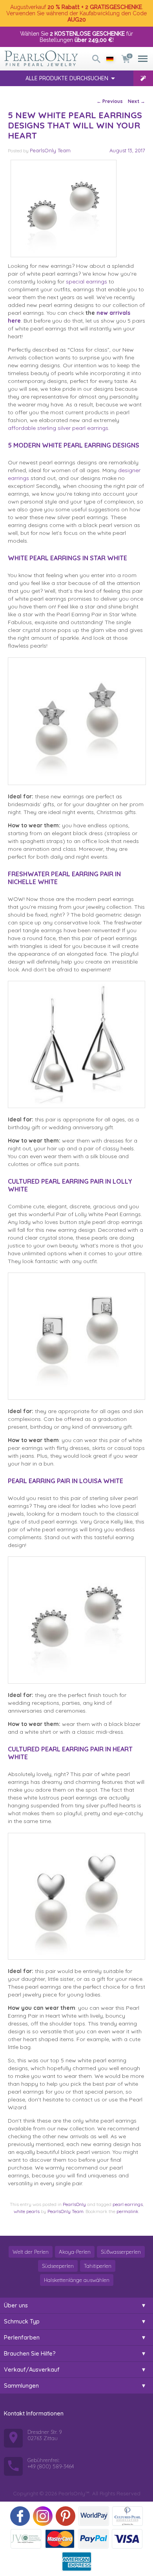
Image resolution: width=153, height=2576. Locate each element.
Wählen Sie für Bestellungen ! (76, 37)
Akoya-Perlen (75, 2252)
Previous (110, 101)
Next (137, 101)
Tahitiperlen (98, 2266)
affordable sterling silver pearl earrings (58, 428)
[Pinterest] (66, 2516)
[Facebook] (20, 2516)
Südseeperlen (58, 2266)
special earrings (87, 282)
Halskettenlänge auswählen (77, 2280)
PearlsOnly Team (50, 150)
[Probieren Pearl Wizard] (143, 78)
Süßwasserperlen (121, 2252)
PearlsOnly (74, 2204)
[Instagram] (43, 2516)
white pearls (27, 2211)
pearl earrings (128, 2204)
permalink (127, 2211)
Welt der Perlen (31, 2252)
